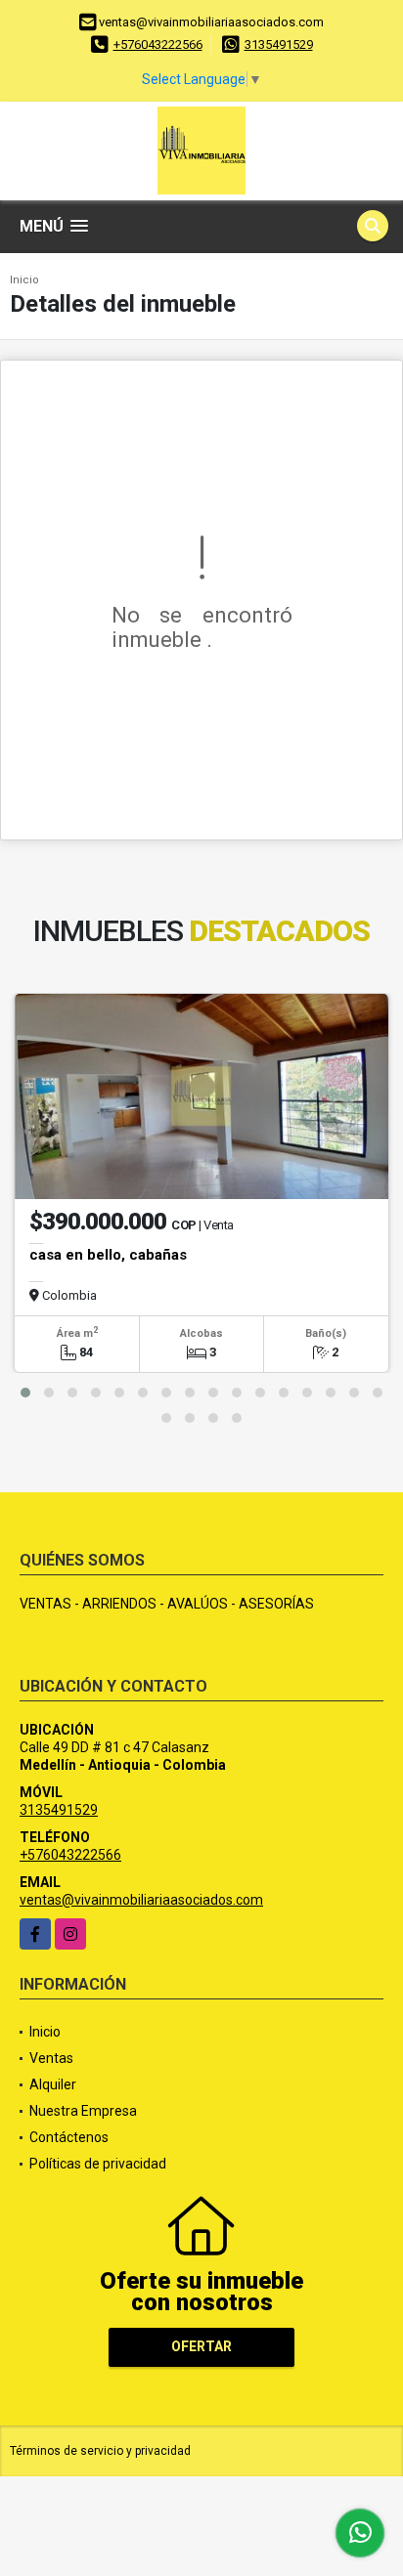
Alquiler (53, 2084)
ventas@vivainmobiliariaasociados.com (141, 1900)
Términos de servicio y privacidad (100, 2451)
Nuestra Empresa (83, 2111)
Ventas (51, 2058)
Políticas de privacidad (98, 2164)
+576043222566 (158, 44)
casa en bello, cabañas (108, 1255)
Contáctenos (69, 2137)
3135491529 (279, 44)
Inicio (24, 280)
